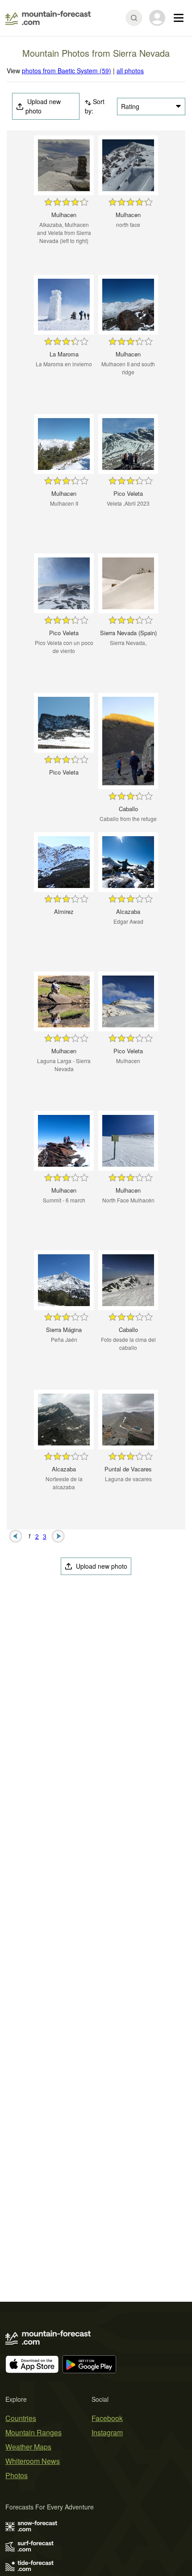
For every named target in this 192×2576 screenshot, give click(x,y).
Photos (17, 2475)
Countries (21, 2418)
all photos (130, 71)
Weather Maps (28, 2447)
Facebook (107, 2418)
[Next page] (58, 1535)
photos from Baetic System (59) (67, 71)
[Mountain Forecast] (48, 18)
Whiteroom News (33, 2461)
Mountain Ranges (33, 2432)
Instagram (107, 2432)
